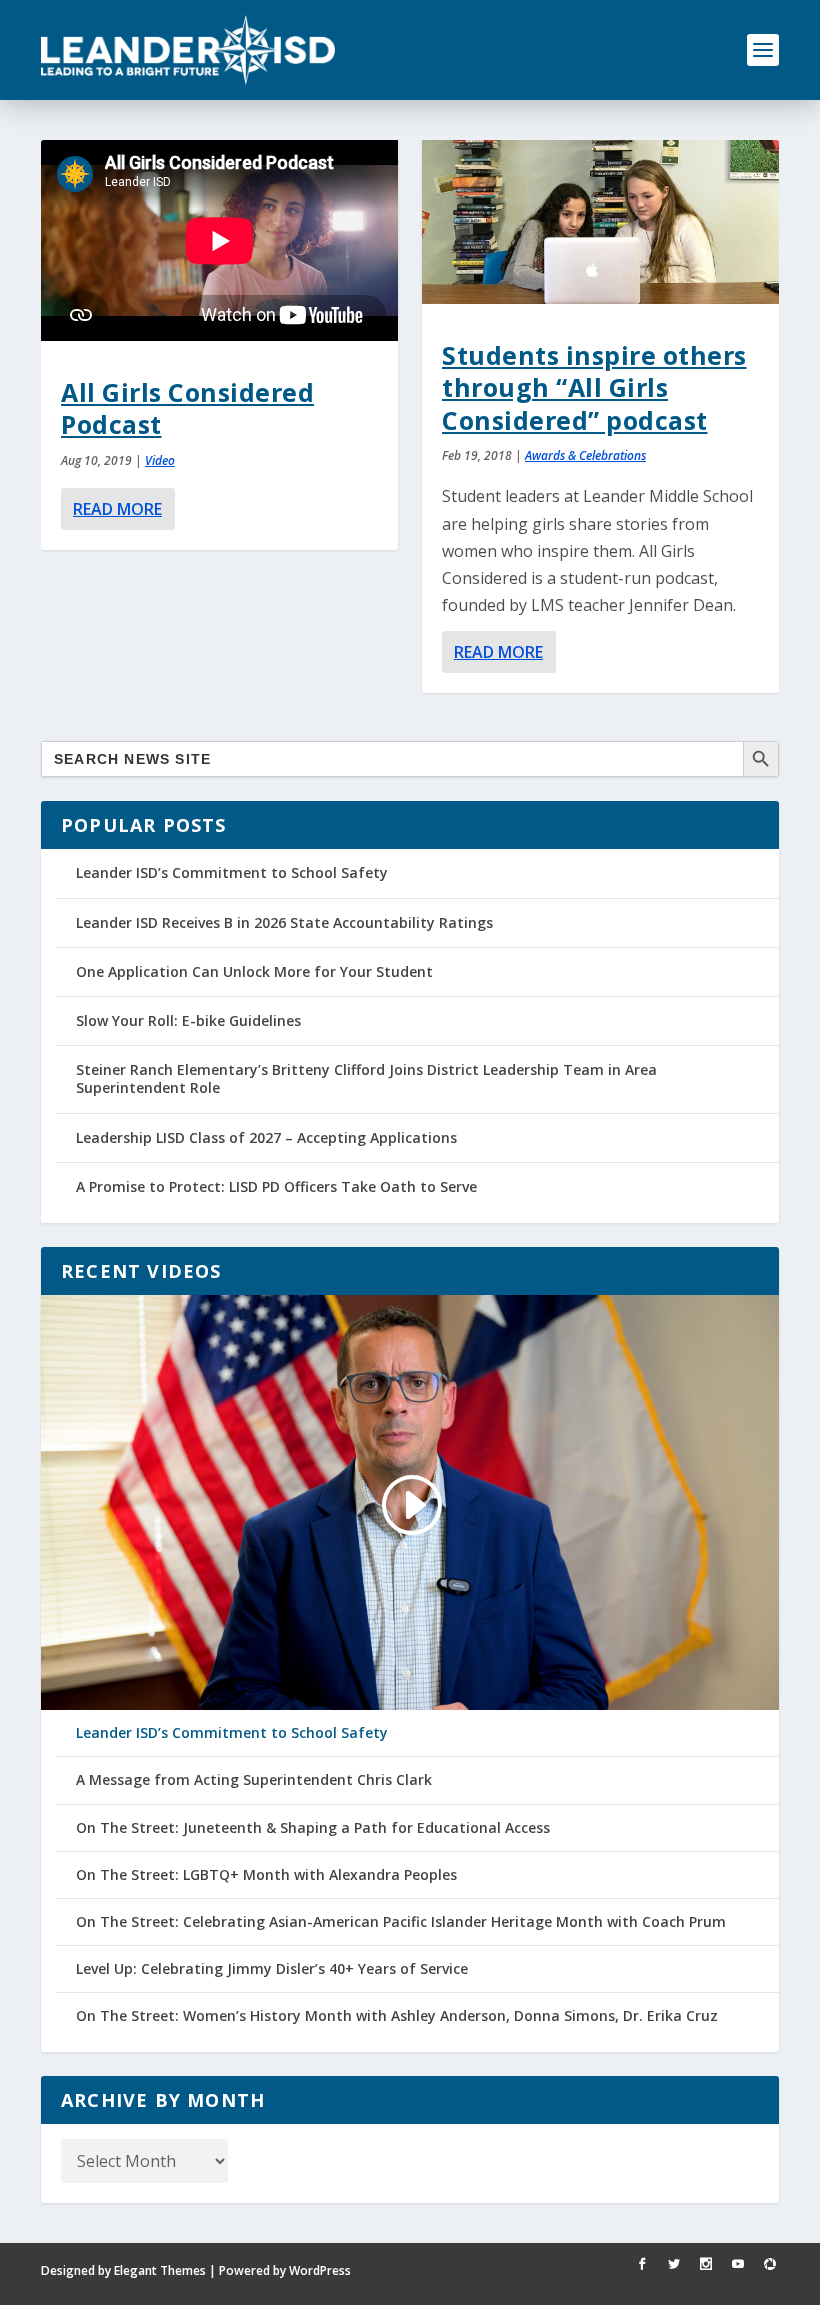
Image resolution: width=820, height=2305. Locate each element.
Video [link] (160, 460)
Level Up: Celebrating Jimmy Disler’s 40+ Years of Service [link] (272, 1969)
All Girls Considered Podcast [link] (187, 408)
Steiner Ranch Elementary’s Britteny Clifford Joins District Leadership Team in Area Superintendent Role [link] (366, 1078)
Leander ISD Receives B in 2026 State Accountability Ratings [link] (284, 922)
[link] (188, 50)
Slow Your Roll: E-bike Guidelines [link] (188, 1020)
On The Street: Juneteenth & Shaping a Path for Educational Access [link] (313, 1828)
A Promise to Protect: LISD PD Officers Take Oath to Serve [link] (276, 1186)
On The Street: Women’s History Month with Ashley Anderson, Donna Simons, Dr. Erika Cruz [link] (397, 2016)
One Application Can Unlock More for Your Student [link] (254, 971)
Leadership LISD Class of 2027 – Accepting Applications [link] (266, 1137)
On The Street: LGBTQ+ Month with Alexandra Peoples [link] (266, 1875)
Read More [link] (117, 509)
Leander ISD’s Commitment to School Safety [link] (232, 872)
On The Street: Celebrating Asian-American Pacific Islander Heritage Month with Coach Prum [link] (401, 1922)
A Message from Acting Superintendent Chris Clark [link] (254, 1780)
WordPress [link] (320, 2270)
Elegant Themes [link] (160, 2270)
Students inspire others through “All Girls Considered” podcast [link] (594, 387)
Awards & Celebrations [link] (585, 455)
